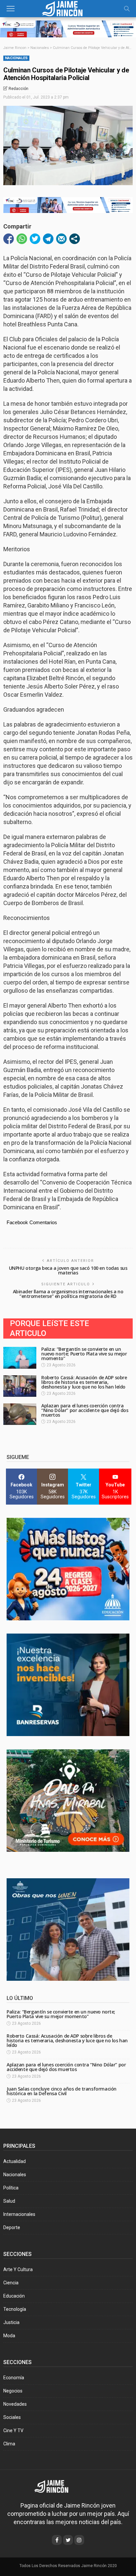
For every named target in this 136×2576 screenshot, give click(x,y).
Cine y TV (13, 2431)
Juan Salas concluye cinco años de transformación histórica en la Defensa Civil (62, 2091)
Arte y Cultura (18, 2269)
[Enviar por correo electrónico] (61, 239)
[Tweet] (35, 239)
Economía (14, 2378)
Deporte (12, 2227)
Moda (9, 2336)
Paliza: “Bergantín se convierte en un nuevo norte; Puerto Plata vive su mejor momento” (84, 1354)
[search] (127, 9)
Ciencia (11, 2283)
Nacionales (16, 58)
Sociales (12, 2417)
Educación (14, 2296)
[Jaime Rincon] (56, 2486)
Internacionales (19, 2214)
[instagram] (79, 2540)
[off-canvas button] (11, 9)
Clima (9, 2444)
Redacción (18, 89)
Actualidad (15, 2161)
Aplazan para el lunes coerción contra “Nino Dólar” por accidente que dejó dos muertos (85, 1410)
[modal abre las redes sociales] (75, 239)
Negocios (13, 2391)
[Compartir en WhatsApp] (22, 239)
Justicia (11, 2322)
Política (11, 2188)
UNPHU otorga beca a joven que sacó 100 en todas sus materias (68, 1270)
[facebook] (57, 2540)
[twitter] (68, 2540)
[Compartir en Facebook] (9, 239)
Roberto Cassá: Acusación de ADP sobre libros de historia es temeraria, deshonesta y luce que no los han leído (84, 1382)
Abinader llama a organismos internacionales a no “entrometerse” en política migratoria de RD (68, 1294)
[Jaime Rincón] (68, 8)
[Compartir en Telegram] (48, 239)
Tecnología (15, 2309)
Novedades (15, 2404)
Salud (9, 2201)
